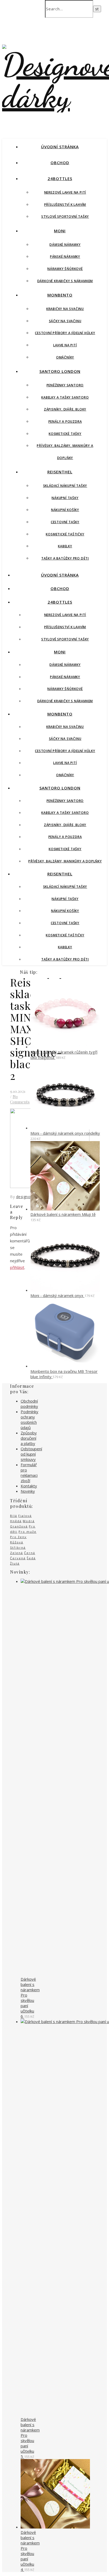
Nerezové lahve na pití (65, 192)
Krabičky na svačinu (65, 309)
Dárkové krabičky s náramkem (65, 281)
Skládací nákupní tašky (65, 486)
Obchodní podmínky (29, 1404)
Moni (60, 231)
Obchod (60, 163)
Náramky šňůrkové (65, 269)
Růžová (17, 1542)
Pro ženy (18, 1537)
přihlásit (17, 1267)
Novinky (28, 1491)
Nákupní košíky (65, 510)
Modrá (29, 1521)
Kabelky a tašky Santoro (65, 397)
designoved (27, 1197)
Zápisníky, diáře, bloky (65, 409)
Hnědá (16, 1521)
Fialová (25, 1516)
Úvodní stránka (60, 147)
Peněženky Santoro (65, 385)
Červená (18, 1558)
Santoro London (60, 371)
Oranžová (19, 1526)
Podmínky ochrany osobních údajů (29, 1420)
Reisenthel (60, 472)
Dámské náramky (65, 245)
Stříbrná (18, 1547)
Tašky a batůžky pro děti (65, 558)
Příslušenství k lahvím (65, 205)
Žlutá (15, 1563)
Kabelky (65, 546)
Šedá (31, 1558)
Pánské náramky (65, 257)
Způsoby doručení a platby (29, 1438)
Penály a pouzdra (65, 422)
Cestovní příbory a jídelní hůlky (65, 333)
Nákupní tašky (65, 498)
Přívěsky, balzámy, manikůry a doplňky (65, 861)
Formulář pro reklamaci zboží (29, 1473)
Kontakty (29, 1486)
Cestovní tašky (65, 522)
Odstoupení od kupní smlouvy (31, 1454)
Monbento (60, 295)
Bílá (14, 1516)
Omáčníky (65, 357)
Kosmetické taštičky (65, 534)
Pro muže (28, 1532)
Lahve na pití (65, 345)
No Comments (20, 1099)
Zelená (17, 1553)
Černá (30, 1553)
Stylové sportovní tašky (65, 217)
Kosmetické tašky (65, 434)
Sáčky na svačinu (65, 321)
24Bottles (60, 178)
